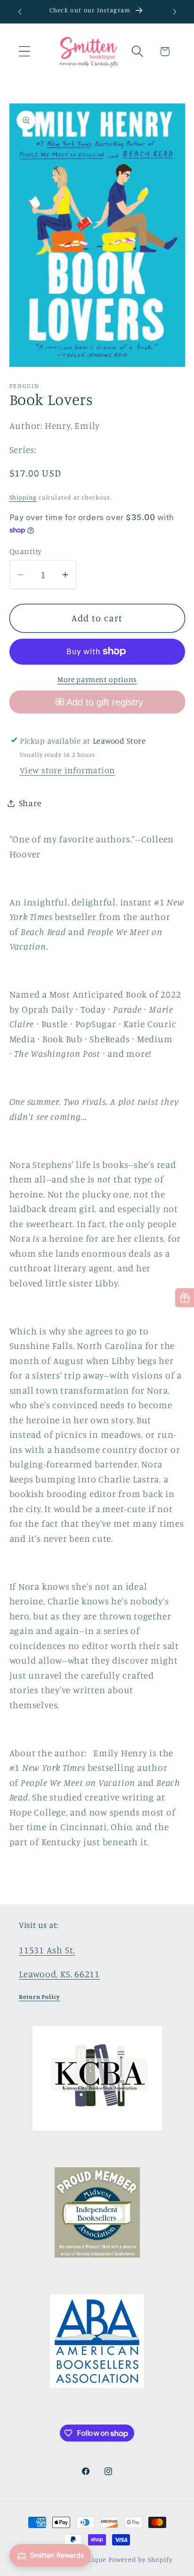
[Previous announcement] (20, 12)
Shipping (23, 497)
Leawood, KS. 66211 (59, 1974)
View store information (67, 770)
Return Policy (40, 1997)
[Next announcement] (175, 12)
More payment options (97, 679)
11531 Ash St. (47, 1950)
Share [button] (30, 803)
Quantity (26, 551)
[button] (24, 52)
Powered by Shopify (141, 2559)
